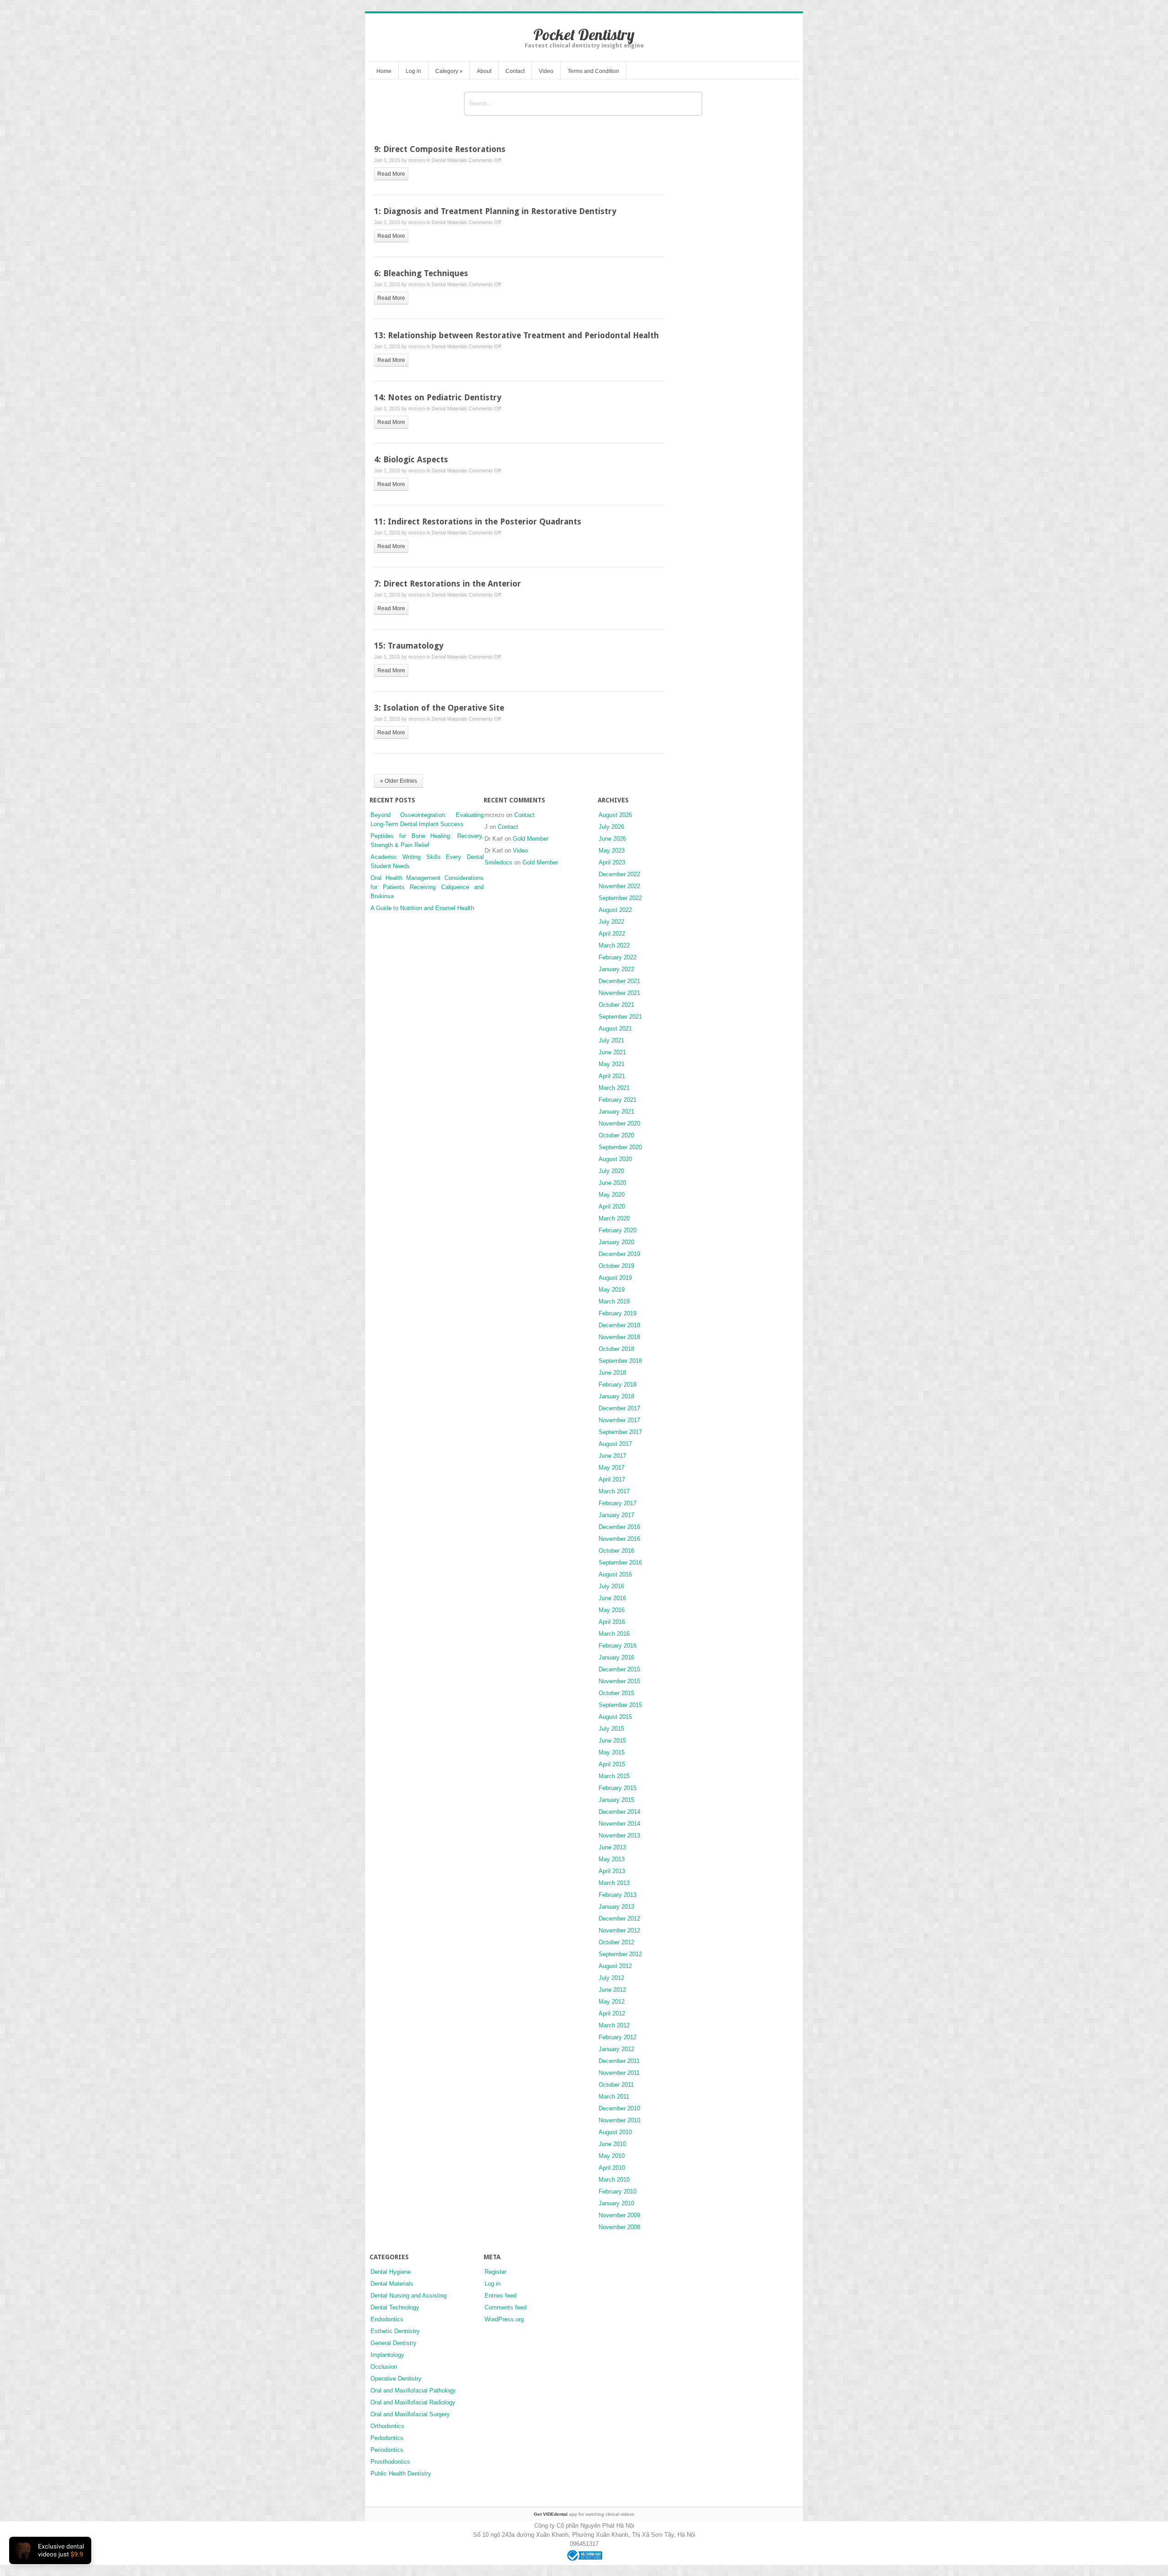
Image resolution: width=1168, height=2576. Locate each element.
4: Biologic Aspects (411, 459)
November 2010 (619, 2120)
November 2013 (619, 1835)
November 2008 (619, 2227)
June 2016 (612, 1598)
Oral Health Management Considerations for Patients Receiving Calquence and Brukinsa (427, 887)
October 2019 (616, 1266)
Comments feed (506, 2307)
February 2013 (618, 1895)
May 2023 (612, 851)
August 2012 (615, 1966)
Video (546, 71)
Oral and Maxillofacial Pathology (413, 2390)
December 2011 (619, 2061)
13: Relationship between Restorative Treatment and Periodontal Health (516, 335)
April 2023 (612, 862)
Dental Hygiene (391, 2272)
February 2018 (618, 1385)
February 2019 (618, 1313)
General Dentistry (394, 2343)
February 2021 (618, 1100)
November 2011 (619, 2073)
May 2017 (612, 1468)
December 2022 (619, 874)
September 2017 (620, 1432)
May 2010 (612, 2156)
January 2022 (616, 969)
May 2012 (612, 2002)
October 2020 (616, 1135)
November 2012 (619, 1930)
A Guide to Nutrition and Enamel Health (422, 908)
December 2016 (619, 1527)
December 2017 (619, 1408)
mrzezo (417, 160)
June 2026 (612, 839)
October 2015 (616, 1693)
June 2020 (612, 1183)
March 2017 (614, 1491)
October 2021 (616, 1005)
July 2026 (611, 827)
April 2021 (612, 1076)
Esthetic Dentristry (395, 2331)
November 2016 (619, 1539)
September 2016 (620, 1563)
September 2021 (620, 1017)
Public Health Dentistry (401, 2474)
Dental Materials (449, 160)
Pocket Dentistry (584, 34)
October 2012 (616, 1942)
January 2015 (616, 1800)
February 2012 (618, 2037)
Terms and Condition (593, 71)
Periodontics (387, 2450)
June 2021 (612, 1052)
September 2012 (620, 1954)
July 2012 (611, 1978)
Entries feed (501, 2296)
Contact (515, 71)
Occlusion (384, 2367)
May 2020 (612, 1195)
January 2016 (616, 1657)
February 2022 (618, 957)
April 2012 (612, 2013)
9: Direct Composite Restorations (440, 149)
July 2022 (611, 922)
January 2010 (616, 2203)
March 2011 (614, 2097)
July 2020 (611, 1171)
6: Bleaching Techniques (421, 273)
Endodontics (387, 2319)
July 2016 (611, 1586)
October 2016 (616, 1551)
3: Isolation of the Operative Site (439, 708)
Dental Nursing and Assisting (409, 2296)
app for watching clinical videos (584, 2514)
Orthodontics (387, 2426)
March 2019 (614, 1301)
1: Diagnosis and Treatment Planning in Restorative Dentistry (495, 211)
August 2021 (615, 1029)
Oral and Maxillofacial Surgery (410, 2414)
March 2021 (614, 1088)
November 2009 (619, 2215)
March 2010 (614, 2180)
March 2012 (614, 2025)
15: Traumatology (409, 646)
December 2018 (619, 1325)
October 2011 (616, 2085)
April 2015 (612, 1764)
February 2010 (618, 2191)
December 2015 (619, 1669)
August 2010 (615, 2132)
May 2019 (612, 1290)
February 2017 (618, 1503)
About (484, 71)
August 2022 (615, 910)
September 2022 (620, 898)
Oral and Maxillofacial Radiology (413, 2402)
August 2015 (615, 1717)
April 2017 (612, 1479)
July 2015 (611, 1729)
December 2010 (619, 2108)
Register (495, 2272)
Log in (413, 71)
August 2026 (615, 815)
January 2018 (616, 1396)
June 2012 (612, 1990)
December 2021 (619, 981)
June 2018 (612, 1373)
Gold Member (531, 839)
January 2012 (616, 2049)
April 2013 (612, 1871)
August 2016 (615, 1574)
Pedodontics (387, 2438)
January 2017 (616, 1515)
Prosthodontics (390, 2462)
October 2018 (616, 1349)
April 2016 (612, 1622)
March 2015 (614, 1776)
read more (391, 174)
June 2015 (612, 1741)
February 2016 (618, 1646)
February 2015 (618, 1788)
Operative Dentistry (396, 2379)
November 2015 (619, 1681)
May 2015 (612, 1752)
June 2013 (612, 1847)
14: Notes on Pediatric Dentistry (438, 397)
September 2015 (620, 1705)
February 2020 (618, 1230)
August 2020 (615, 1159)
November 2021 (619, 993)
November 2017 (619, 1420)
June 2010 (612, 2144)
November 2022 (619, 886)
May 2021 (612, 1064)
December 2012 (619, 1919)
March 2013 (614, 1883)
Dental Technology (395, 2307)
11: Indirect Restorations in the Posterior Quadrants (478, 521)
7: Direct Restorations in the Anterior (448, 584)
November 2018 (619, 1337)
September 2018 (620, 1361)
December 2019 (619, 1254)
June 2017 (612, 1456)
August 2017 (615, 1444)
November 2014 (619, 1824)
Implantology (387, 2355)
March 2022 (614, 945)
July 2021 (611, 1040)
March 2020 (614, 1218)
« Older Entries (399, 781)
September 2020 (620, 1147)
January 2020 (616, 1242)
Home (384, 71)
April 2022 (612, 934)
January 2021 (616, 1112)
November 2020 (619, 1123)
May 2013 (612, 1859)
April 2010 (612, 2168)
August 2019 (615, 1278)
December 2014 (619, 1812)
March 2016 (614, 1634)
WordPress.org (504, 2319)
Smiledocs (498, 862)
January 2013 (616, 1907)
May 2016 (612, 1610)
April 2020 (612, 1207)
